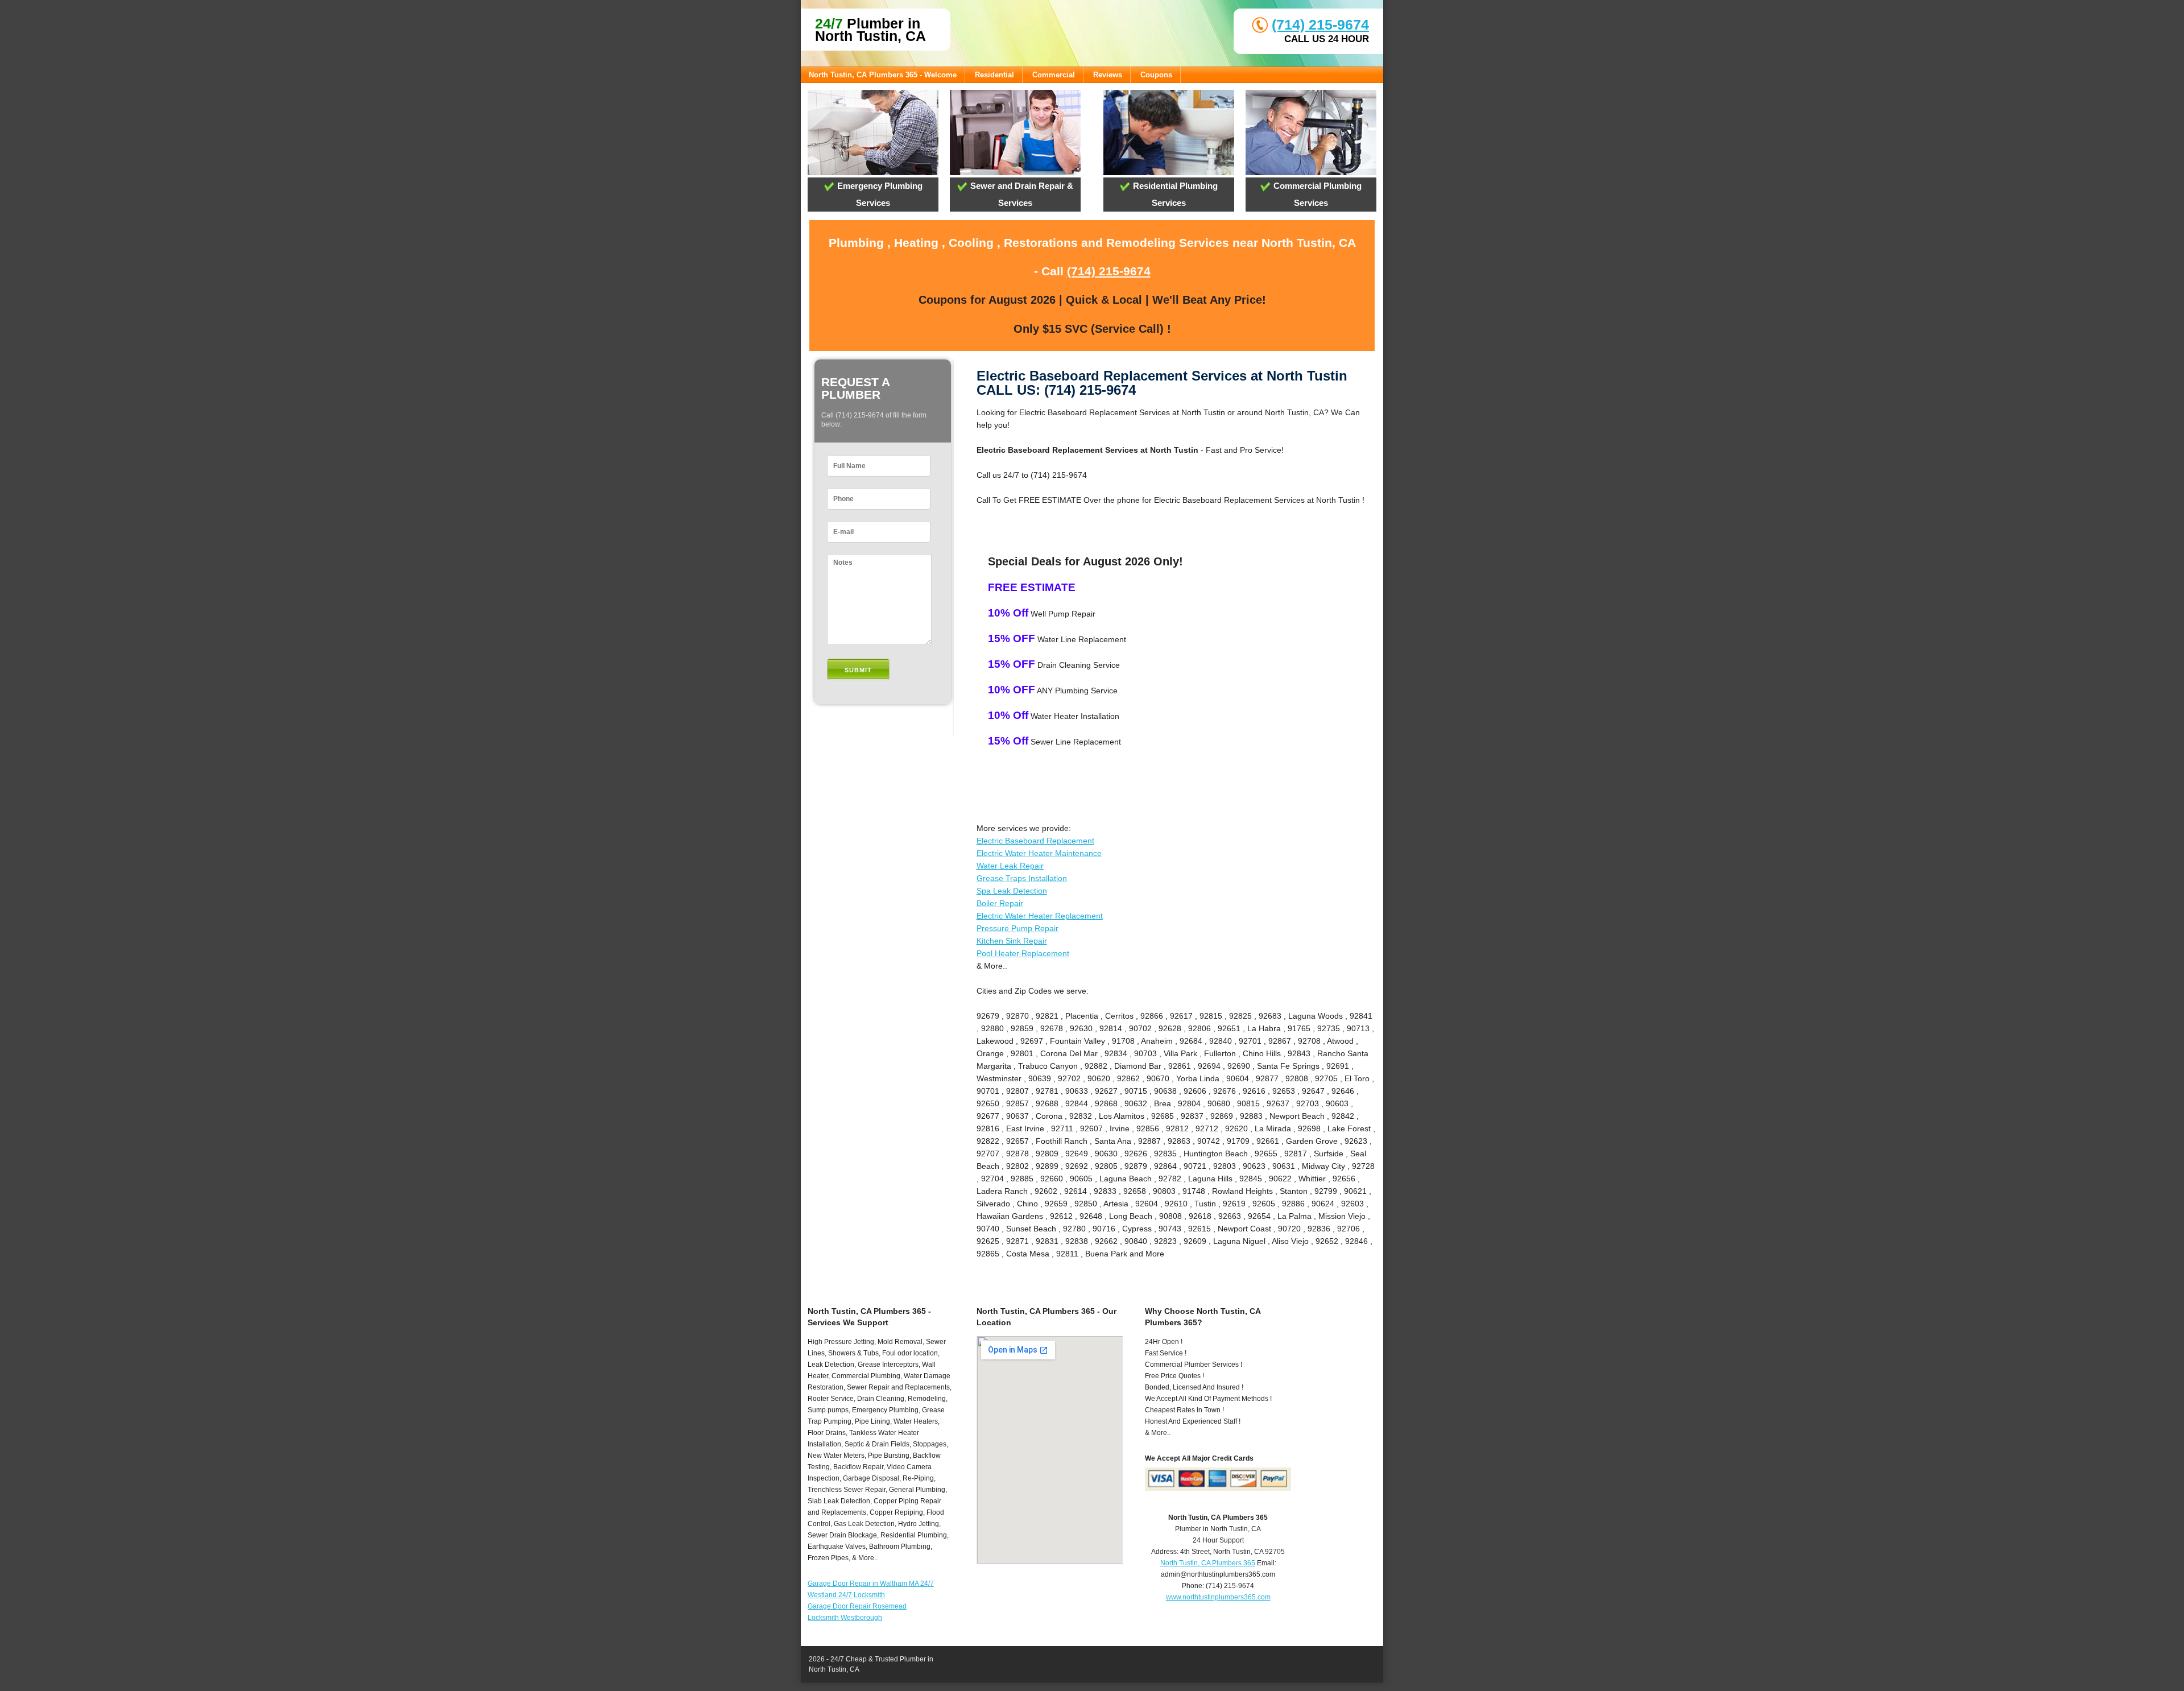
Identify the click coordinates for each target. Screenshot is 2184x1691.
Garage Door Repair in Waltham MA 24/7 (871, 1583)
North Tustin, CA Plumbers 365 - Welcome (883, 75)
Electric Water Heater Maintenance (1039, 853)
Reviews (1108, 75)
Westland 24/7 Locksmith (846, 1595)
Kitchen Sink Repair (1012, 941)
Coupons (1156, 75)
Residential (994, 75)
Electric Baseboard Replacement (1035, 841)
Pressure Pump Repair (1017, 928)
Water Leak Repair (1010, 866)
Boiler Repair (1000, 903)
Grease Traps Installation (1022, 878)
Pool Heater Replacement (1023, 953)
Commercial (1054, 75)
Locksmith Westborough (845, 1618)
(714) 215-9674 (1320, 24)
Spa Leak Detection (1012, 891)
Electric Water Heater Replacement (1040, 916)
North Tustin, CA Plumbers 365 (1208, 1563)
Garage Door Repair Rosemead (857, 1606)
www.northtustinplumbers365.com (1218, 1597)
